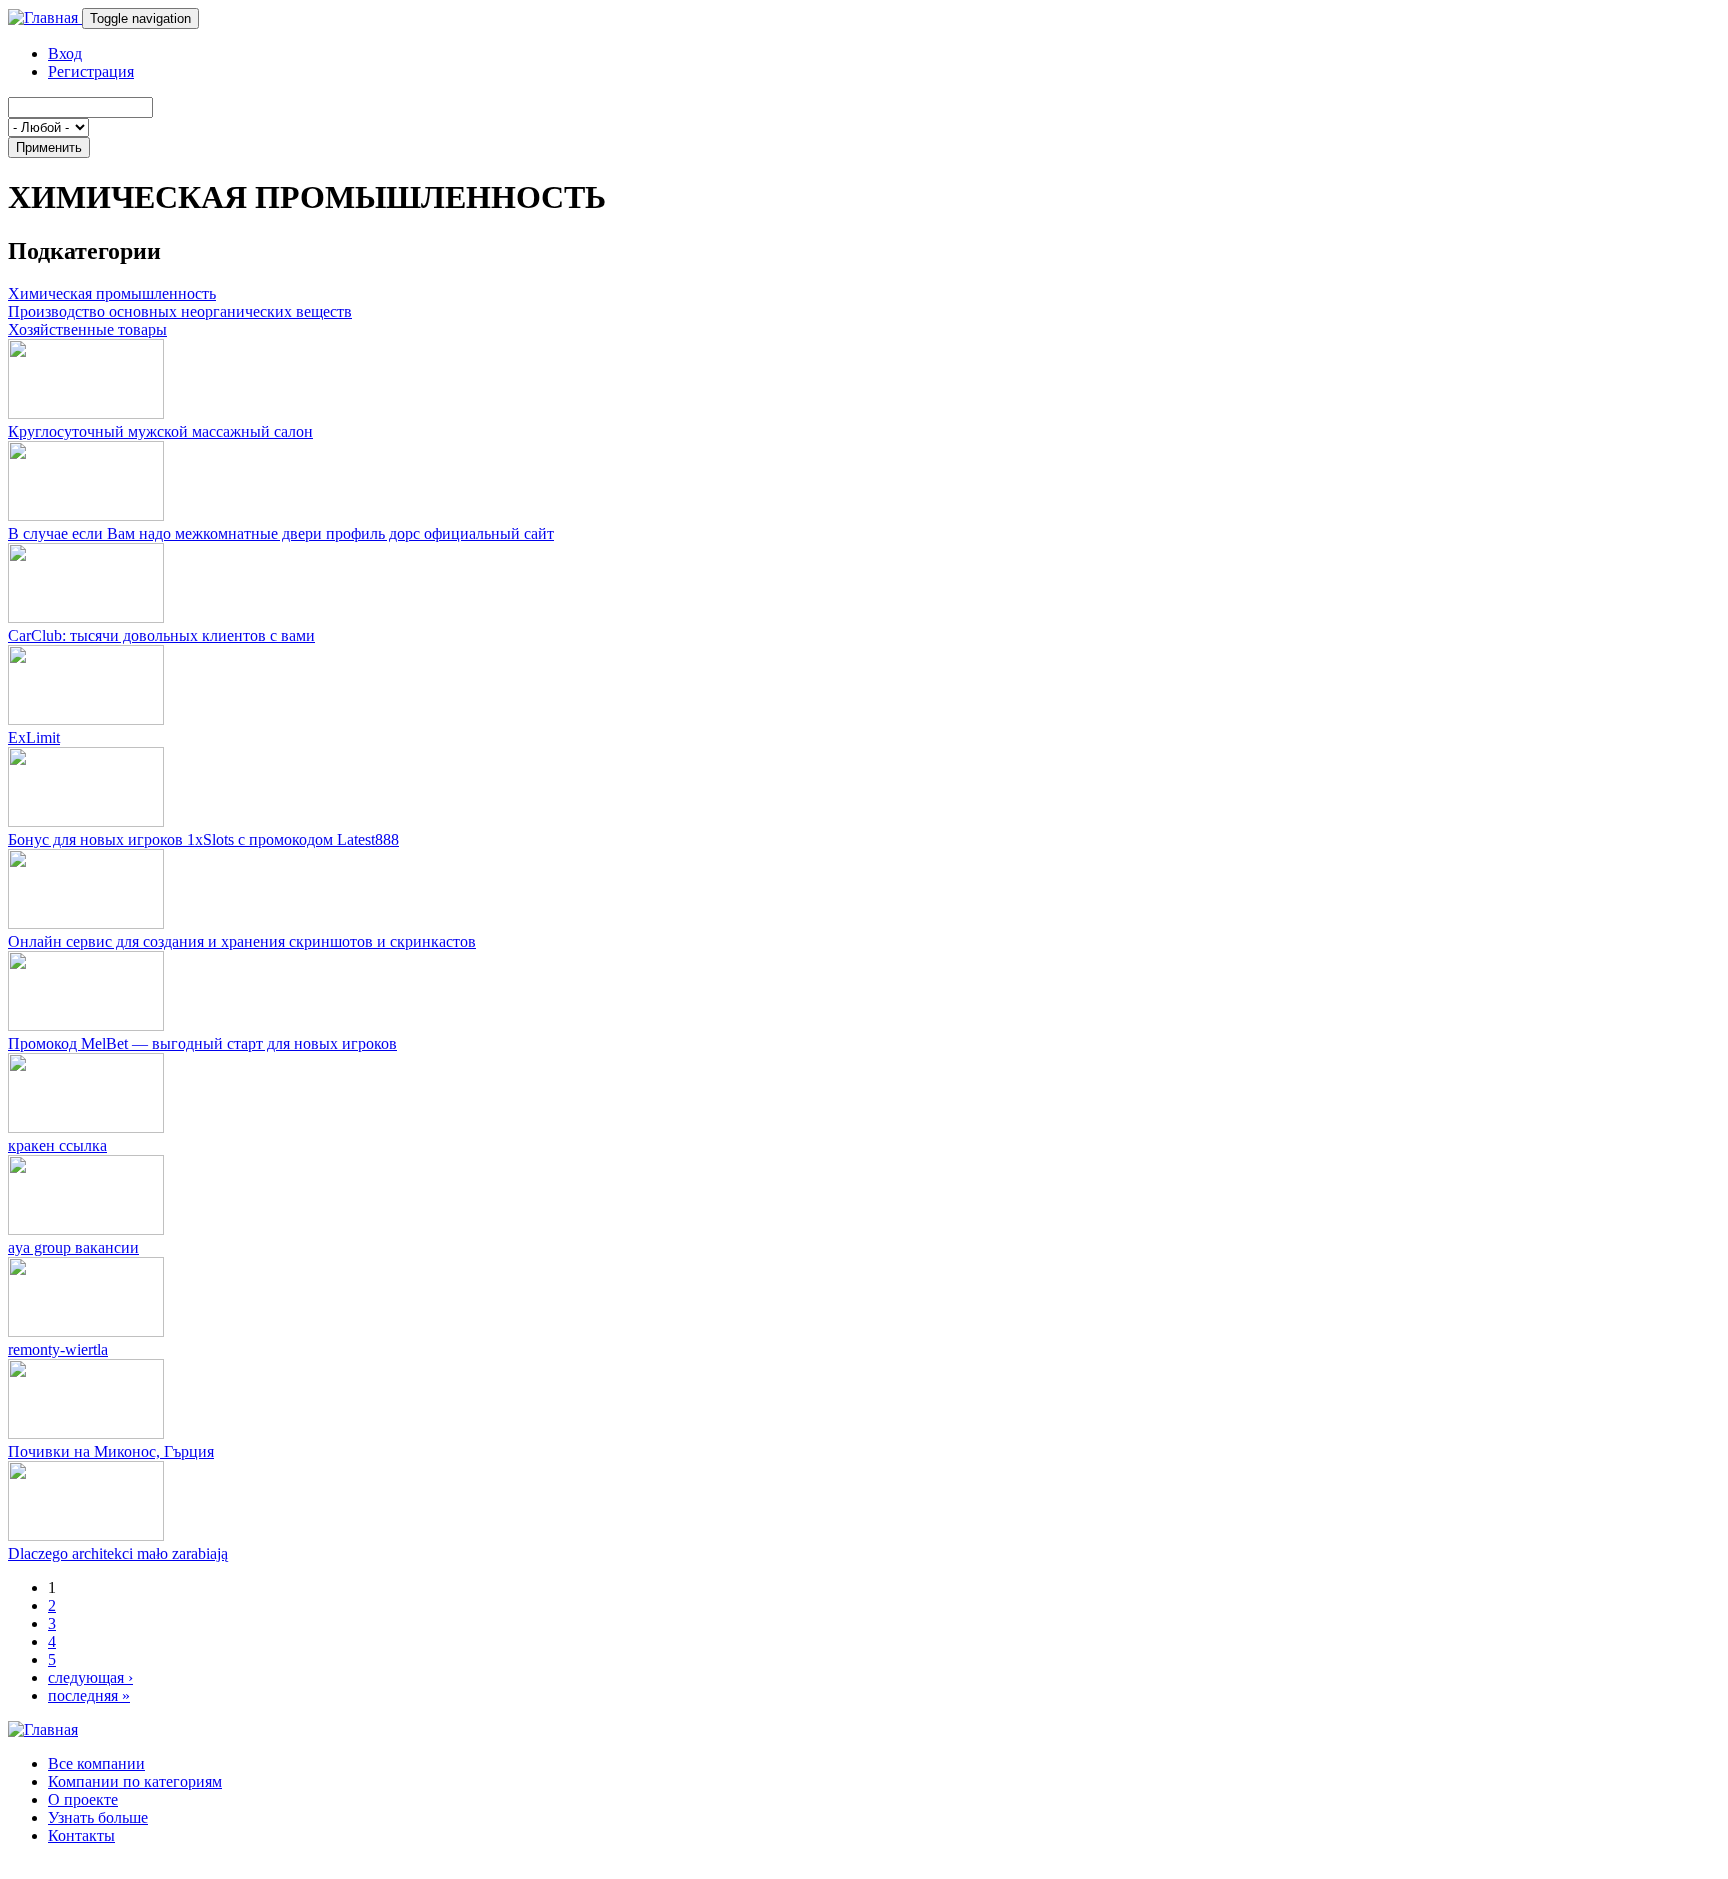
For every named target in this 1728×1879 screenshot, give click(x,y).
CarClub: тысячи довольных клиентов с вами (161, 635)
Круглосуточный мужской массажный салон (160, 431)
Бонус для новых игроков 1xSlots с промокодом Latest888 (203, 839)
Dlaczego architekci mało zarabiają (118, 1553)
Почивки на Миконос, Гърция (111, 1451)
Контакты (81, 1835)
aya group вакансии (73, 1247)
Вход (65, 53)
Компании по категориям (135, 1781)
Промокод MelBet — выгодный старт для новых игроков (202, 1043)
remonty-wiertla (58, 1349)
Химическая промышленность (112, 293)
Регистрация (91, 71)
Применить (49, 147)
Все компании (96, 1763)
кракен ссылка (57, 1145)
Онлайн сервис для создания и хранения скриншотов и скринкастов (242, 941)
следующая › (90, 1677)
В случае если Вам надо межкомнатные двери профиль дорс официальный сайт (281, 533)
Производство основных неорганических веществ (180, 311)
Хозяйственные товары (87, 329)
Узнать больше (98, 1817)
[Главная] (45, 17)
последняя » (89, 1695)
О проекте (83, 1799)
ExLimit (34, 737)
